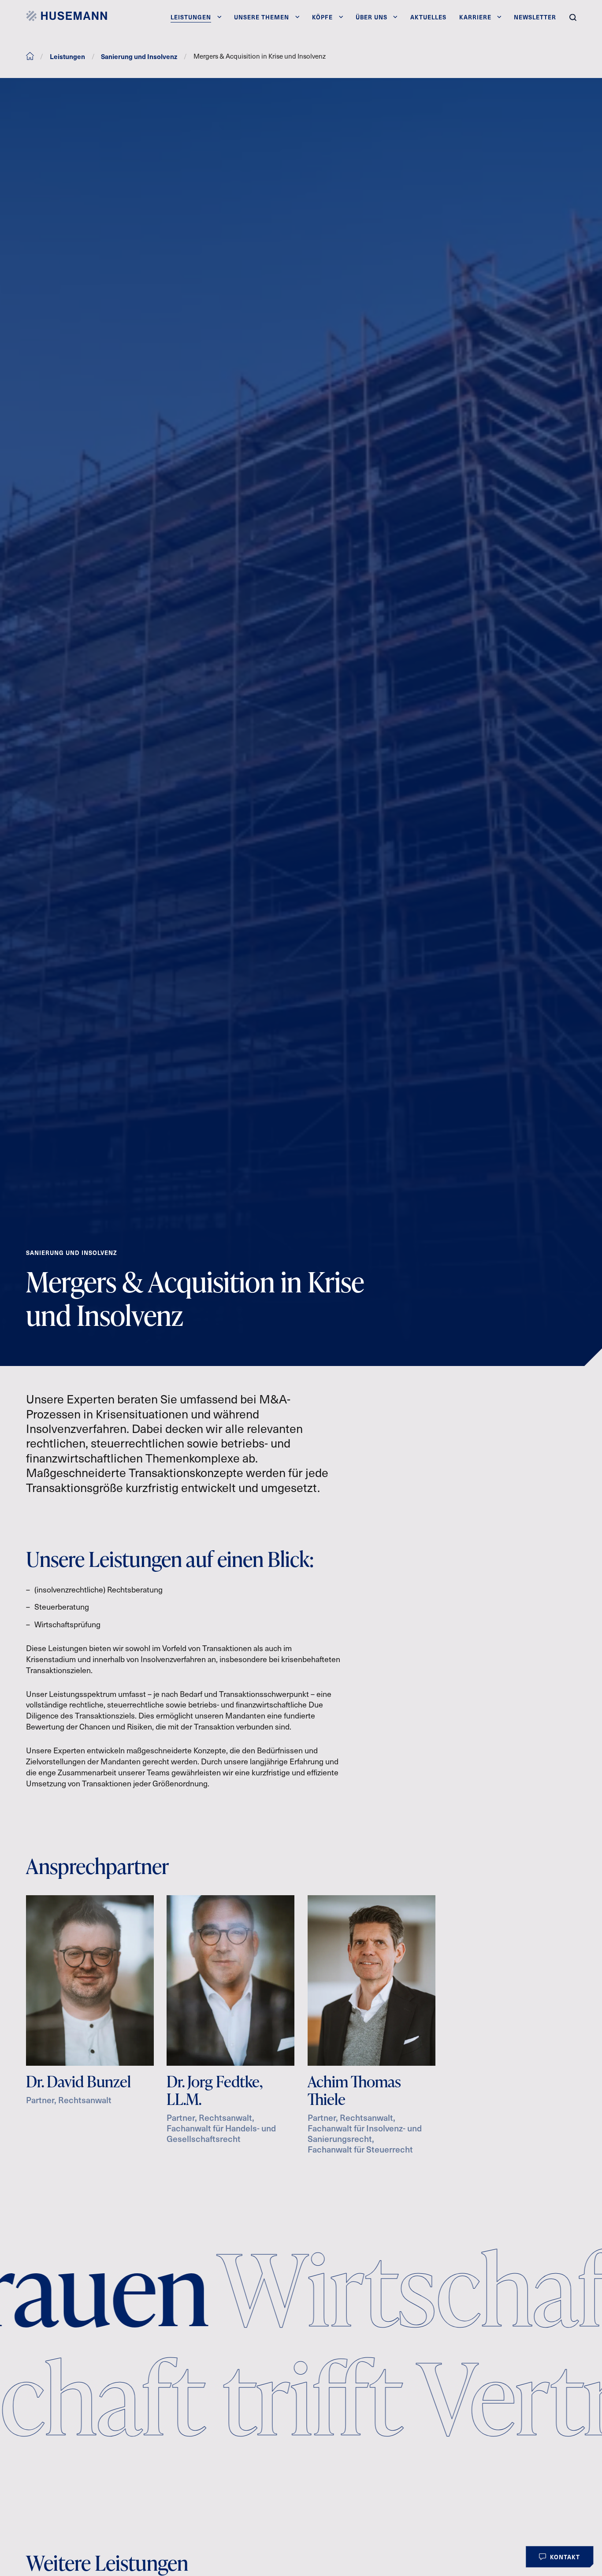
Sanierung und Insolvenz (139, 56)
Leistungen (67, 56)
